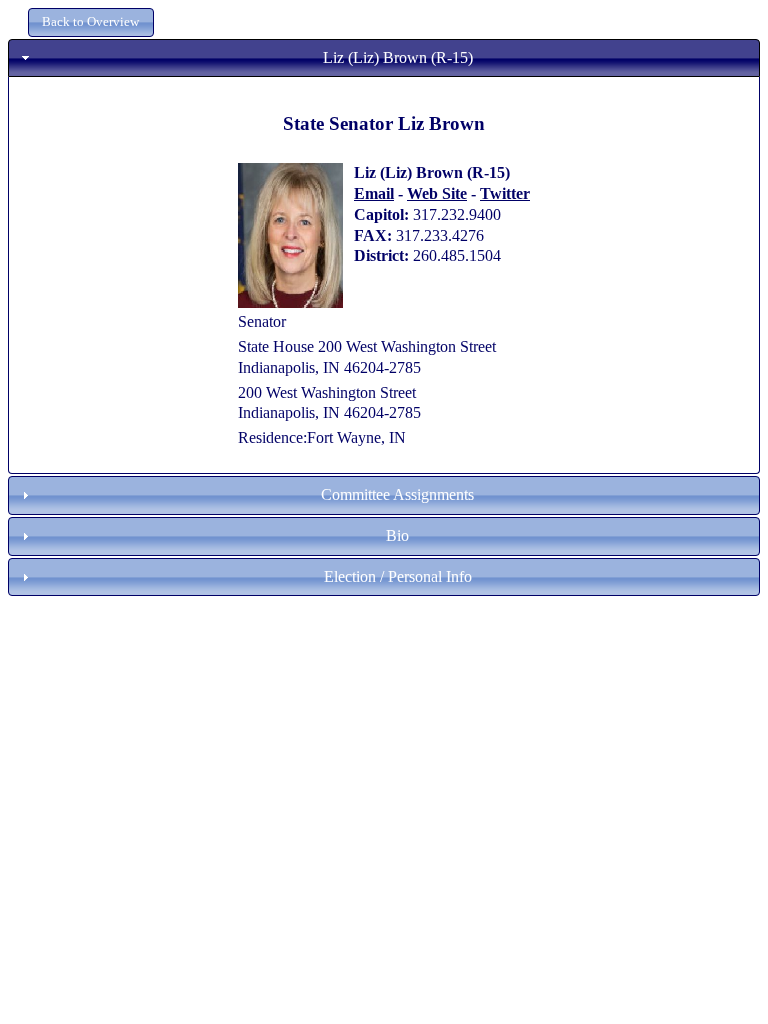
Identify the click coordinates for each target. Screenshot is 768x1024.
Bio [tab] (397, 535)
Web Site (437, 193)
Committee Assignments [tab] (397, 494)
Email (374, 193)
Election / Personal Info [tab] (398, 576)
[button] (91, 22)
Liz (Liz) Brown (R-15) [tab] (398, 57)
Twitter (505, 193)
